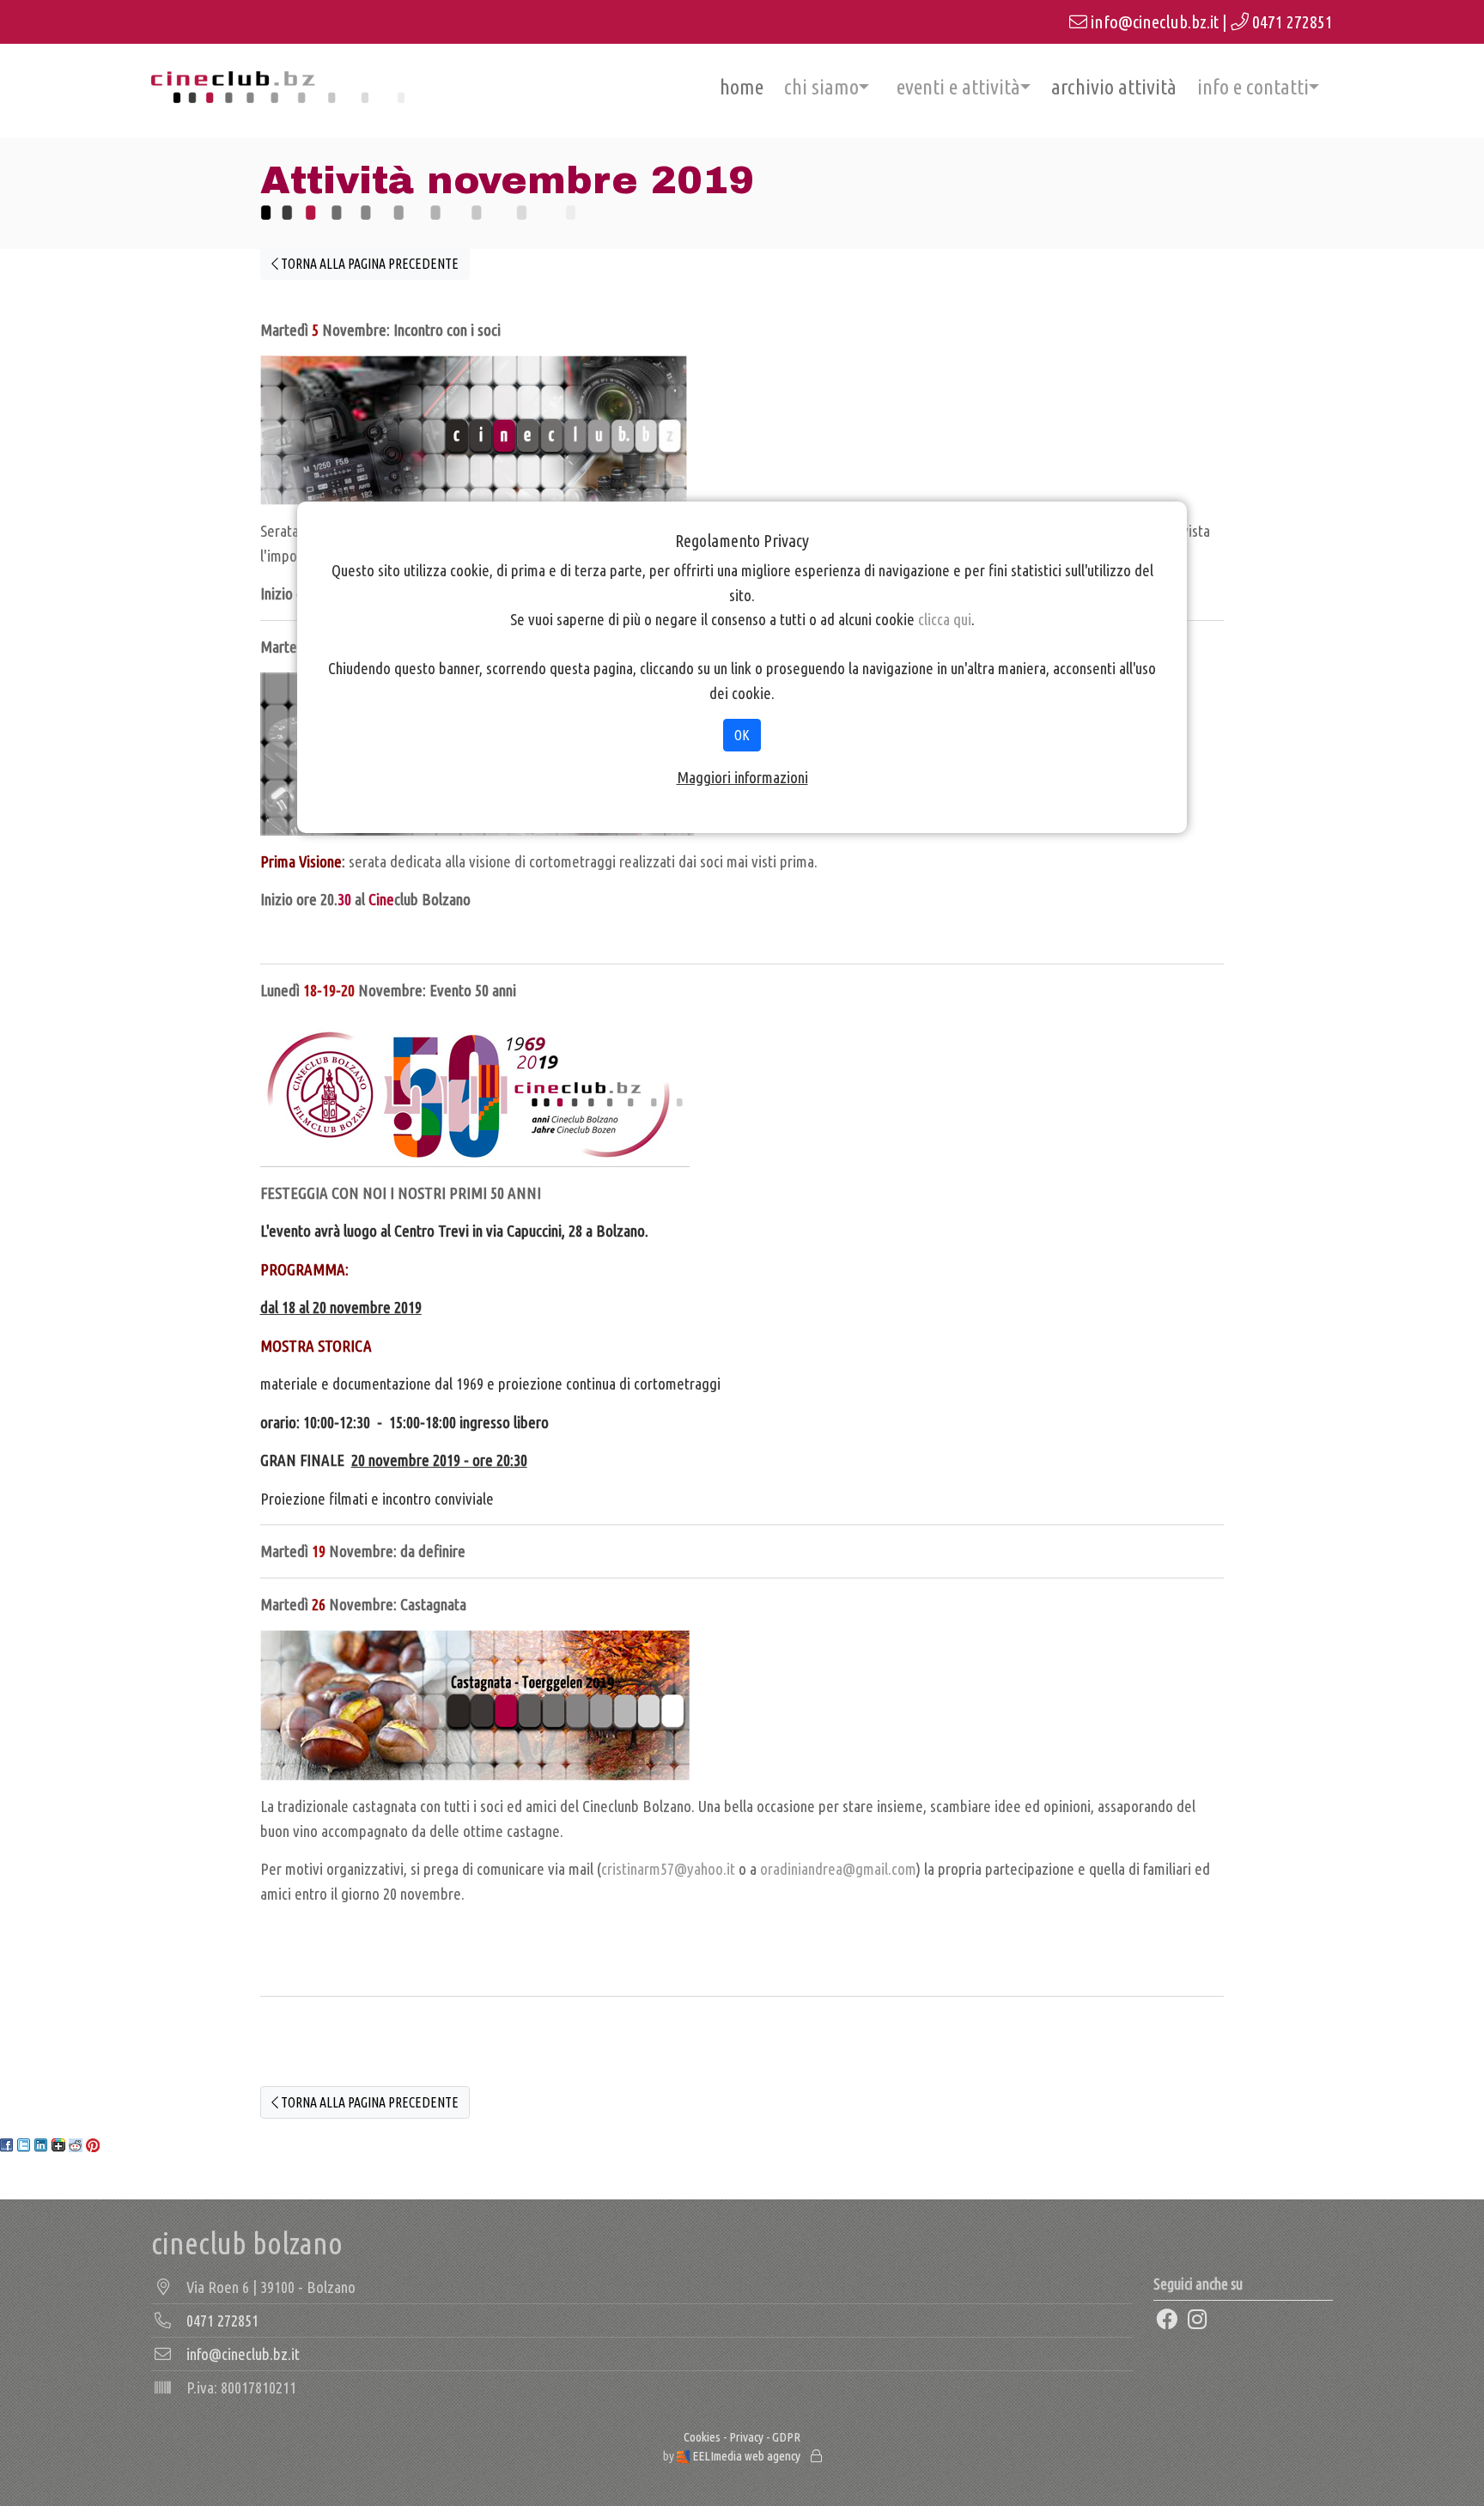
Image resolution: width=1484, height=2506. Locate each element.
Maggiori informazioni (742, 777)
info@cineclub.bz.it (1155, 22)
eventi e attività (958, 87)
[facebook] (1167, 2320)
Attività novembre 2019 (507, 180)
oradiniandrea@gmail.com (838, 1869)
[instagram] (1197, 2320)
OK (742, 735)
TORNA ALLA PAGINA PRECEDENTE (368, 264)
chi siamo (821, 87)
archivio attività (1114, 87)
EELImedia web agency (746, 2456)
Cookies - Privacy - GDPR (742, 2437)
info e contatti (1253, 87)
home (742, 87)
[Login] (816, 2456)
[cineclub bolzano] (278, 87)
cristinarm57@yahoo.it (668, 1869)
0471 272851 (1292, 22)
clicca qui (945, 619)
